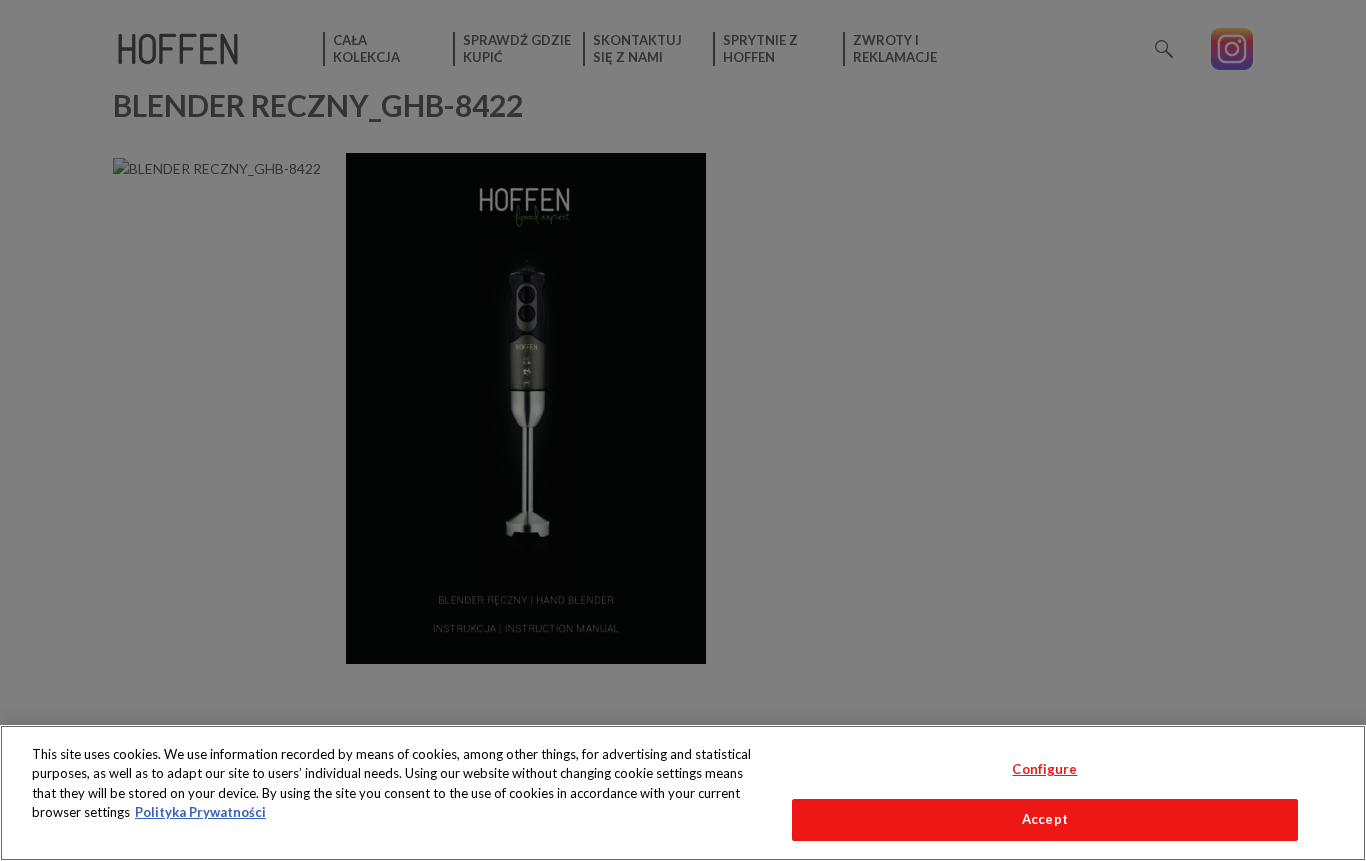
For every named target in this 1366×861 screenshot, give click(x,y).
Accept (1045, 819)
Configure (1044, 769)
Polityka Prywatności (200, 812)
